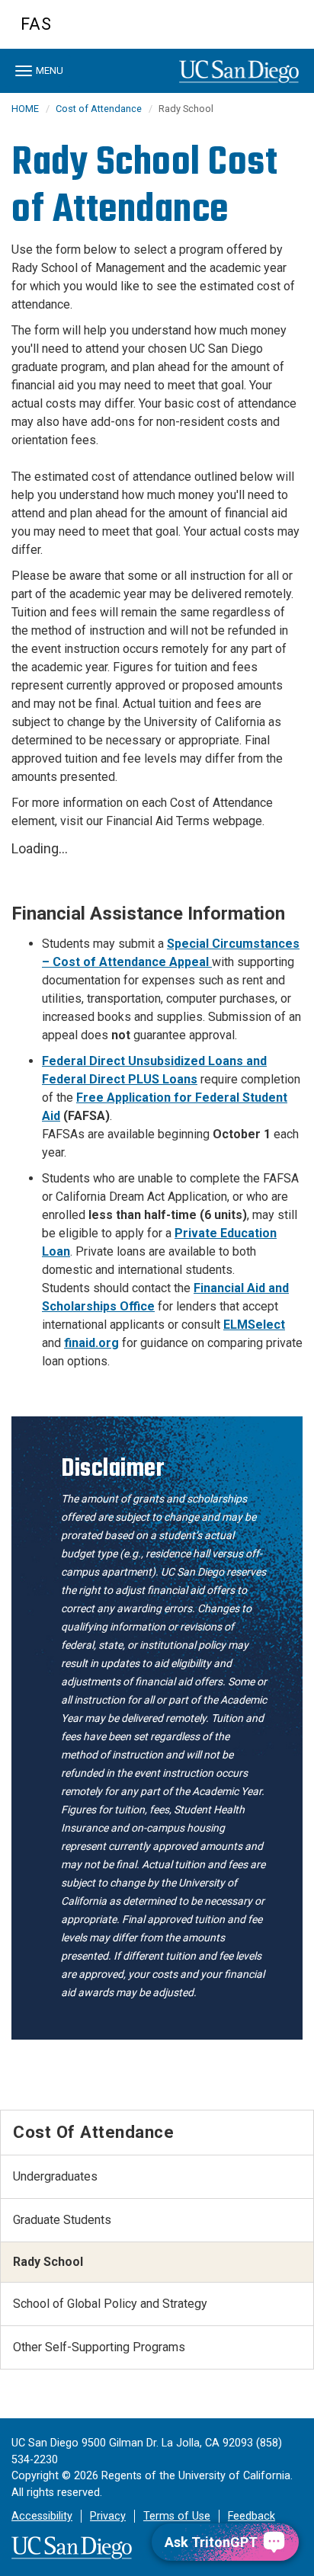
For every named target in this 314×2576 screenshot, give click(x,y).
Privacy (108, 2516)
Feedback (252, 2516)
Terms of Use (177, 2516)
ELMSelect (254, 1325)
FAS (36, 24)
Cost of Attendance (99, 109)
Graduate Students (62, 2220)
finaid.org (91, 1343)
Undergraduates (55, 2176)
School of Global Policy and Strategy (110, 2304)
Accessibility (42, 2516)
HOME (25, 109)
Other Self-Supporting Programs (99, 2347)
